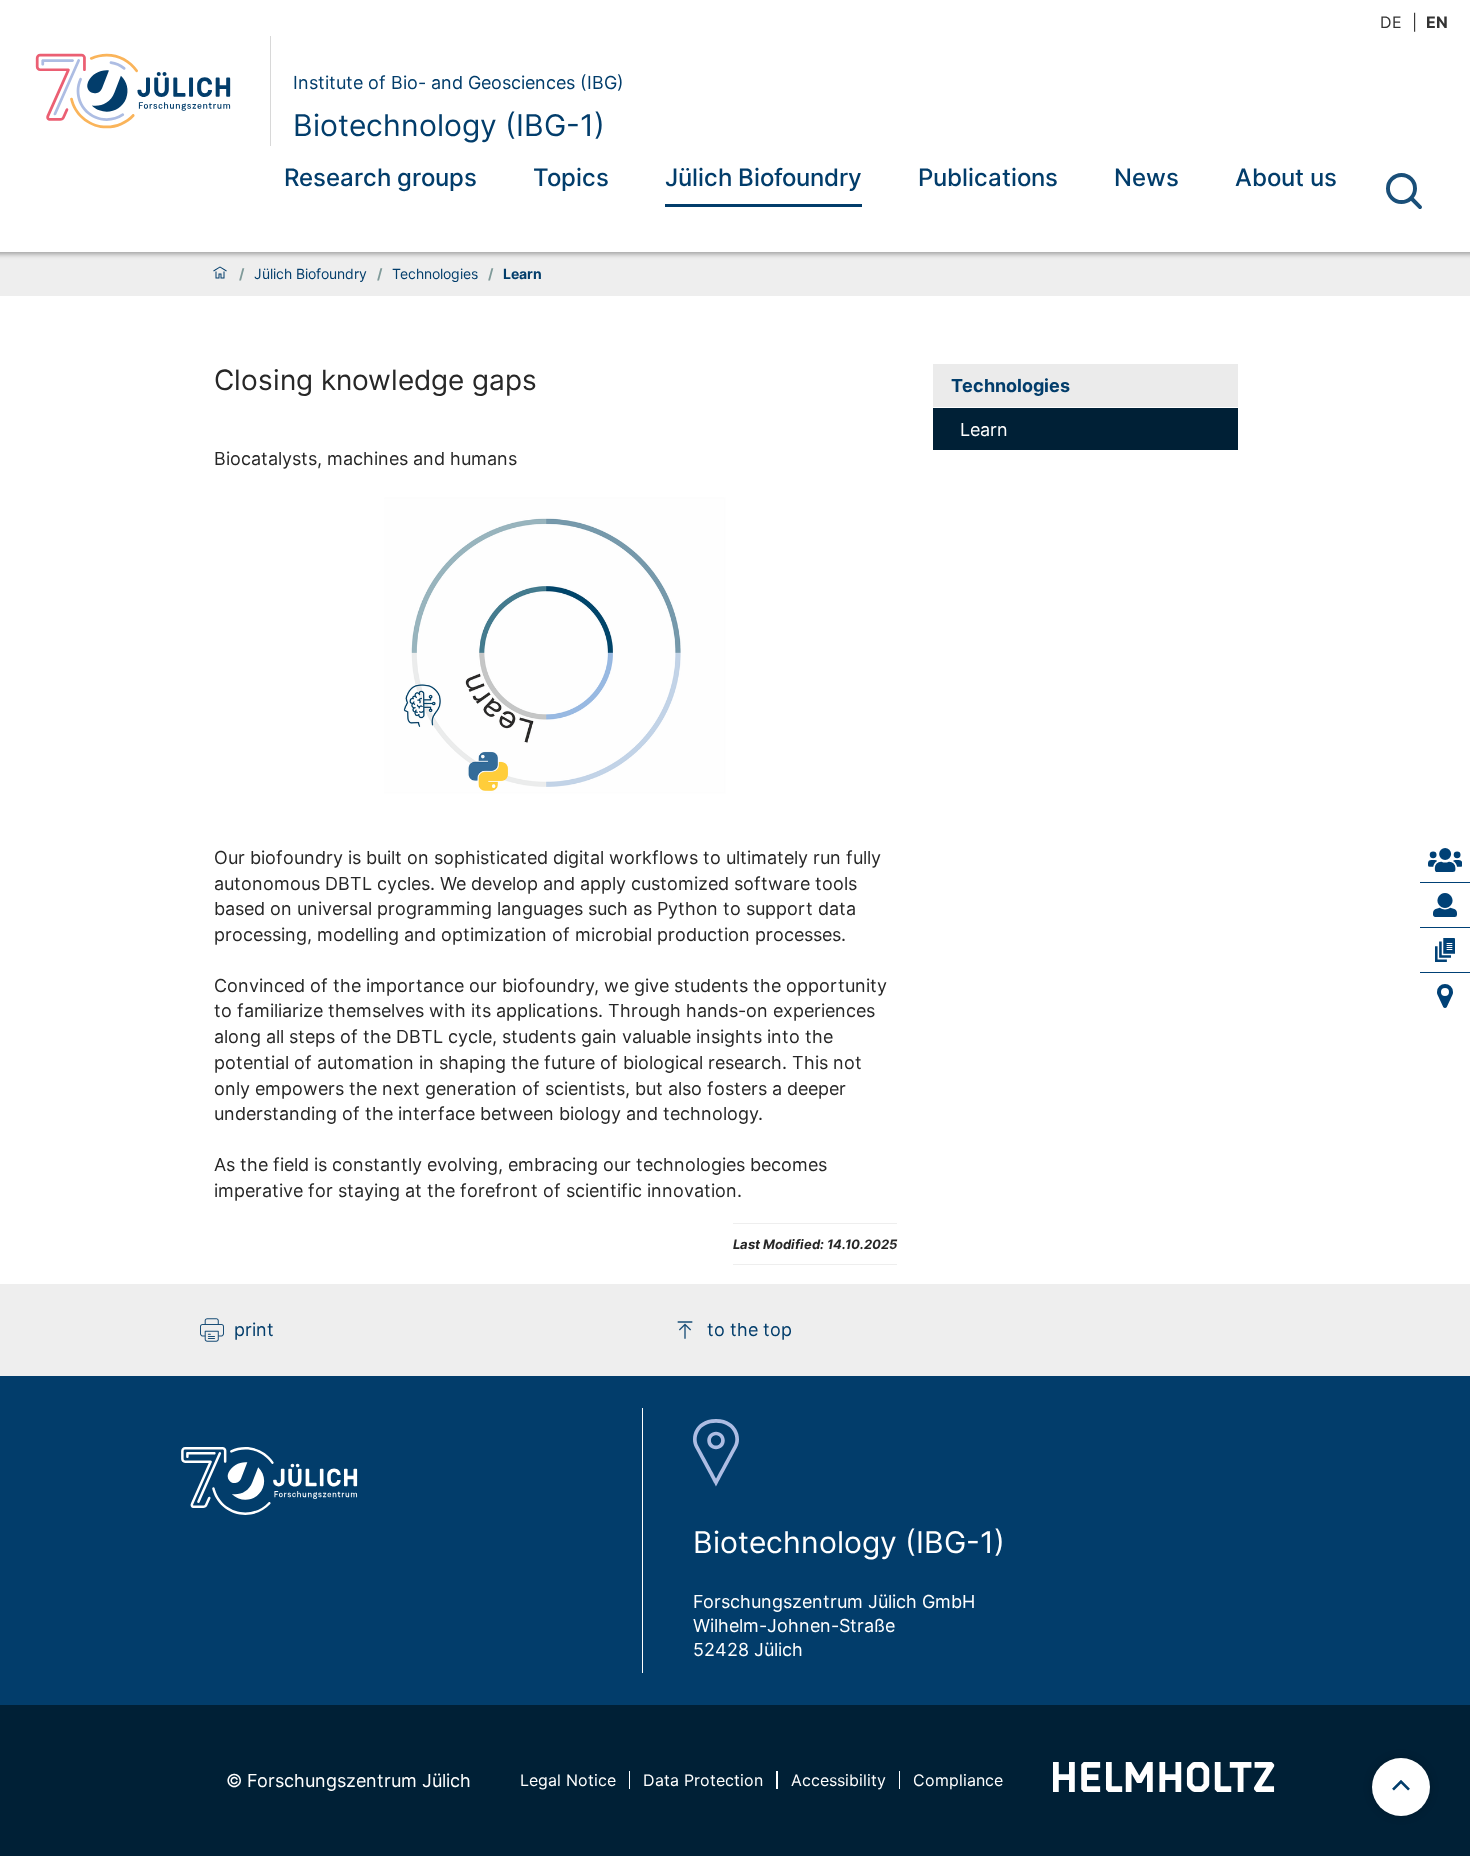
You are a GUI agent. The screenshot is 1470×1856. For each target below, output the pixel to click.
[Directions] (1445, 996)
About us (1286, 177)
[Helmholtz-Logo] (1163, 1785)
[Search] (1404, 191)
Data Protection (703, 1780)
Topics (571, 177)
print (254, 1329)
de (1391, 22)
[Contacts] (1445, 860)
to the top (749, 1329)
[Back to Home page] (144, 91)
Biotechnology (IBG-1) (449, 125)
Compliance (958, 1780)
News (1146, 177)
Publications (988, 177)
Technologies (435, 274)
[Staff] (1445, 905)
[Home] (220, 274)
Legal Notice (568, 1780)
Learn (984, 429)
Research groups (380, 177)
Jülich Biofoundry (763, 177)
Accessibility (838, 1780)
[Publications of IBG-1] (1445, 950)
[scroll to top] (1401, 1787)
